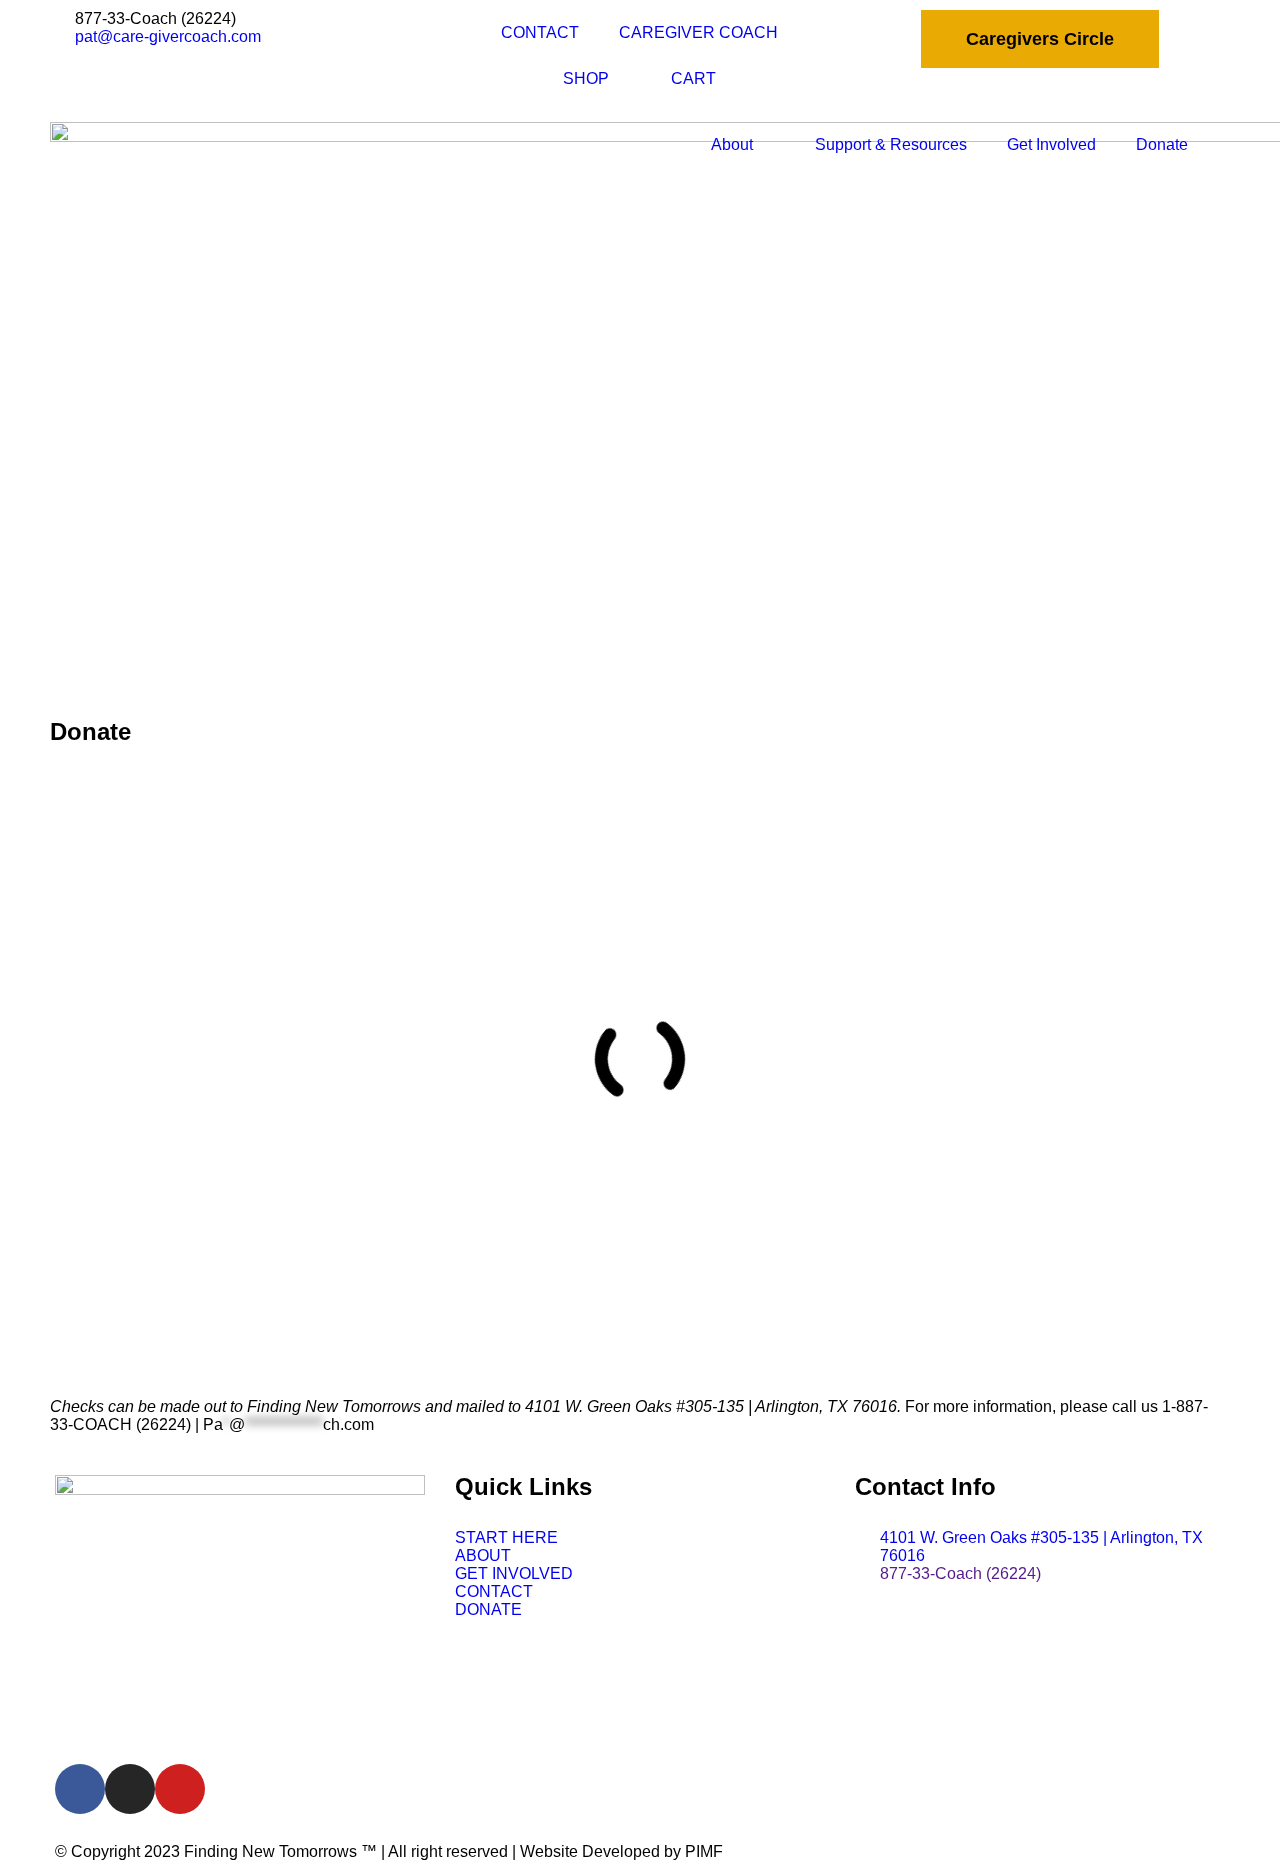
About (732, 144)
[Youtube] (180, 1789)
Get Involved (1051, 144)
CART (693, 78)
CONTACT (540, 32)
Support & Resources (891, 144)
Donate (1162, 144)
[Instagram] (130, 1789)
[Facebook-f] (80, 1789)
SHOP (586, 78)
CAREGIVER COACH (698, 32)
